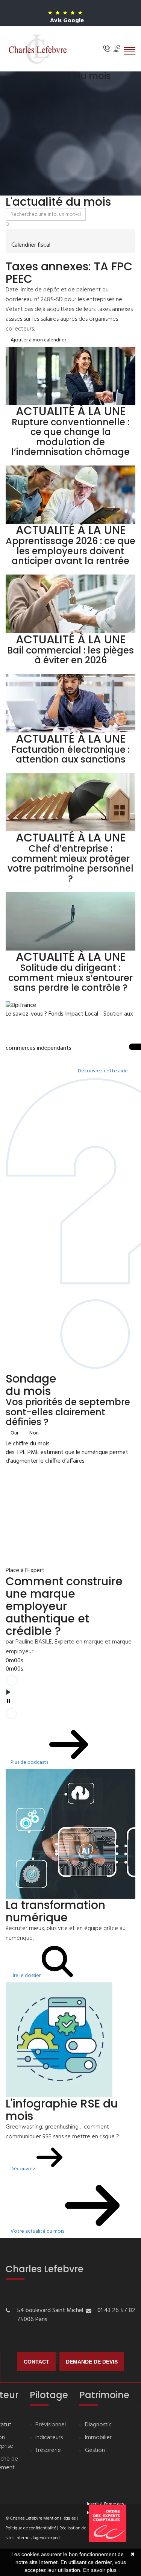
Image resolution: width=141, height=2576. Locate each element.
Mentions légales (59, 2518)
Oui (14, 1433)
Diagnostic (98, 2425)
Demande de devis (92, 2362)
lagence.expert (46, 2538)
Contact (36, 2362)
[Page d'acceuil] (38, 49)
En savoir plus (100, 2570)
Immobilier (98, 2438)
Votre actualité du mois (38, 2231)
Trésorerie (48, 2451)
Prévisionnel (51, 2425)
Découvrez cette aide (103, 1071)
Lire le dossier (26, 1976)
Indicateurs (49, 2438)
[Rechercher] (8, 225)
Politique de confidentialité (31, 2528)
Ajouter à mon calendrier (38, 340)
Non (34, 1433)
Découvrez (23, 2169)
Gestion (95, 2451)
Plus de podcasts (30, 1763)
